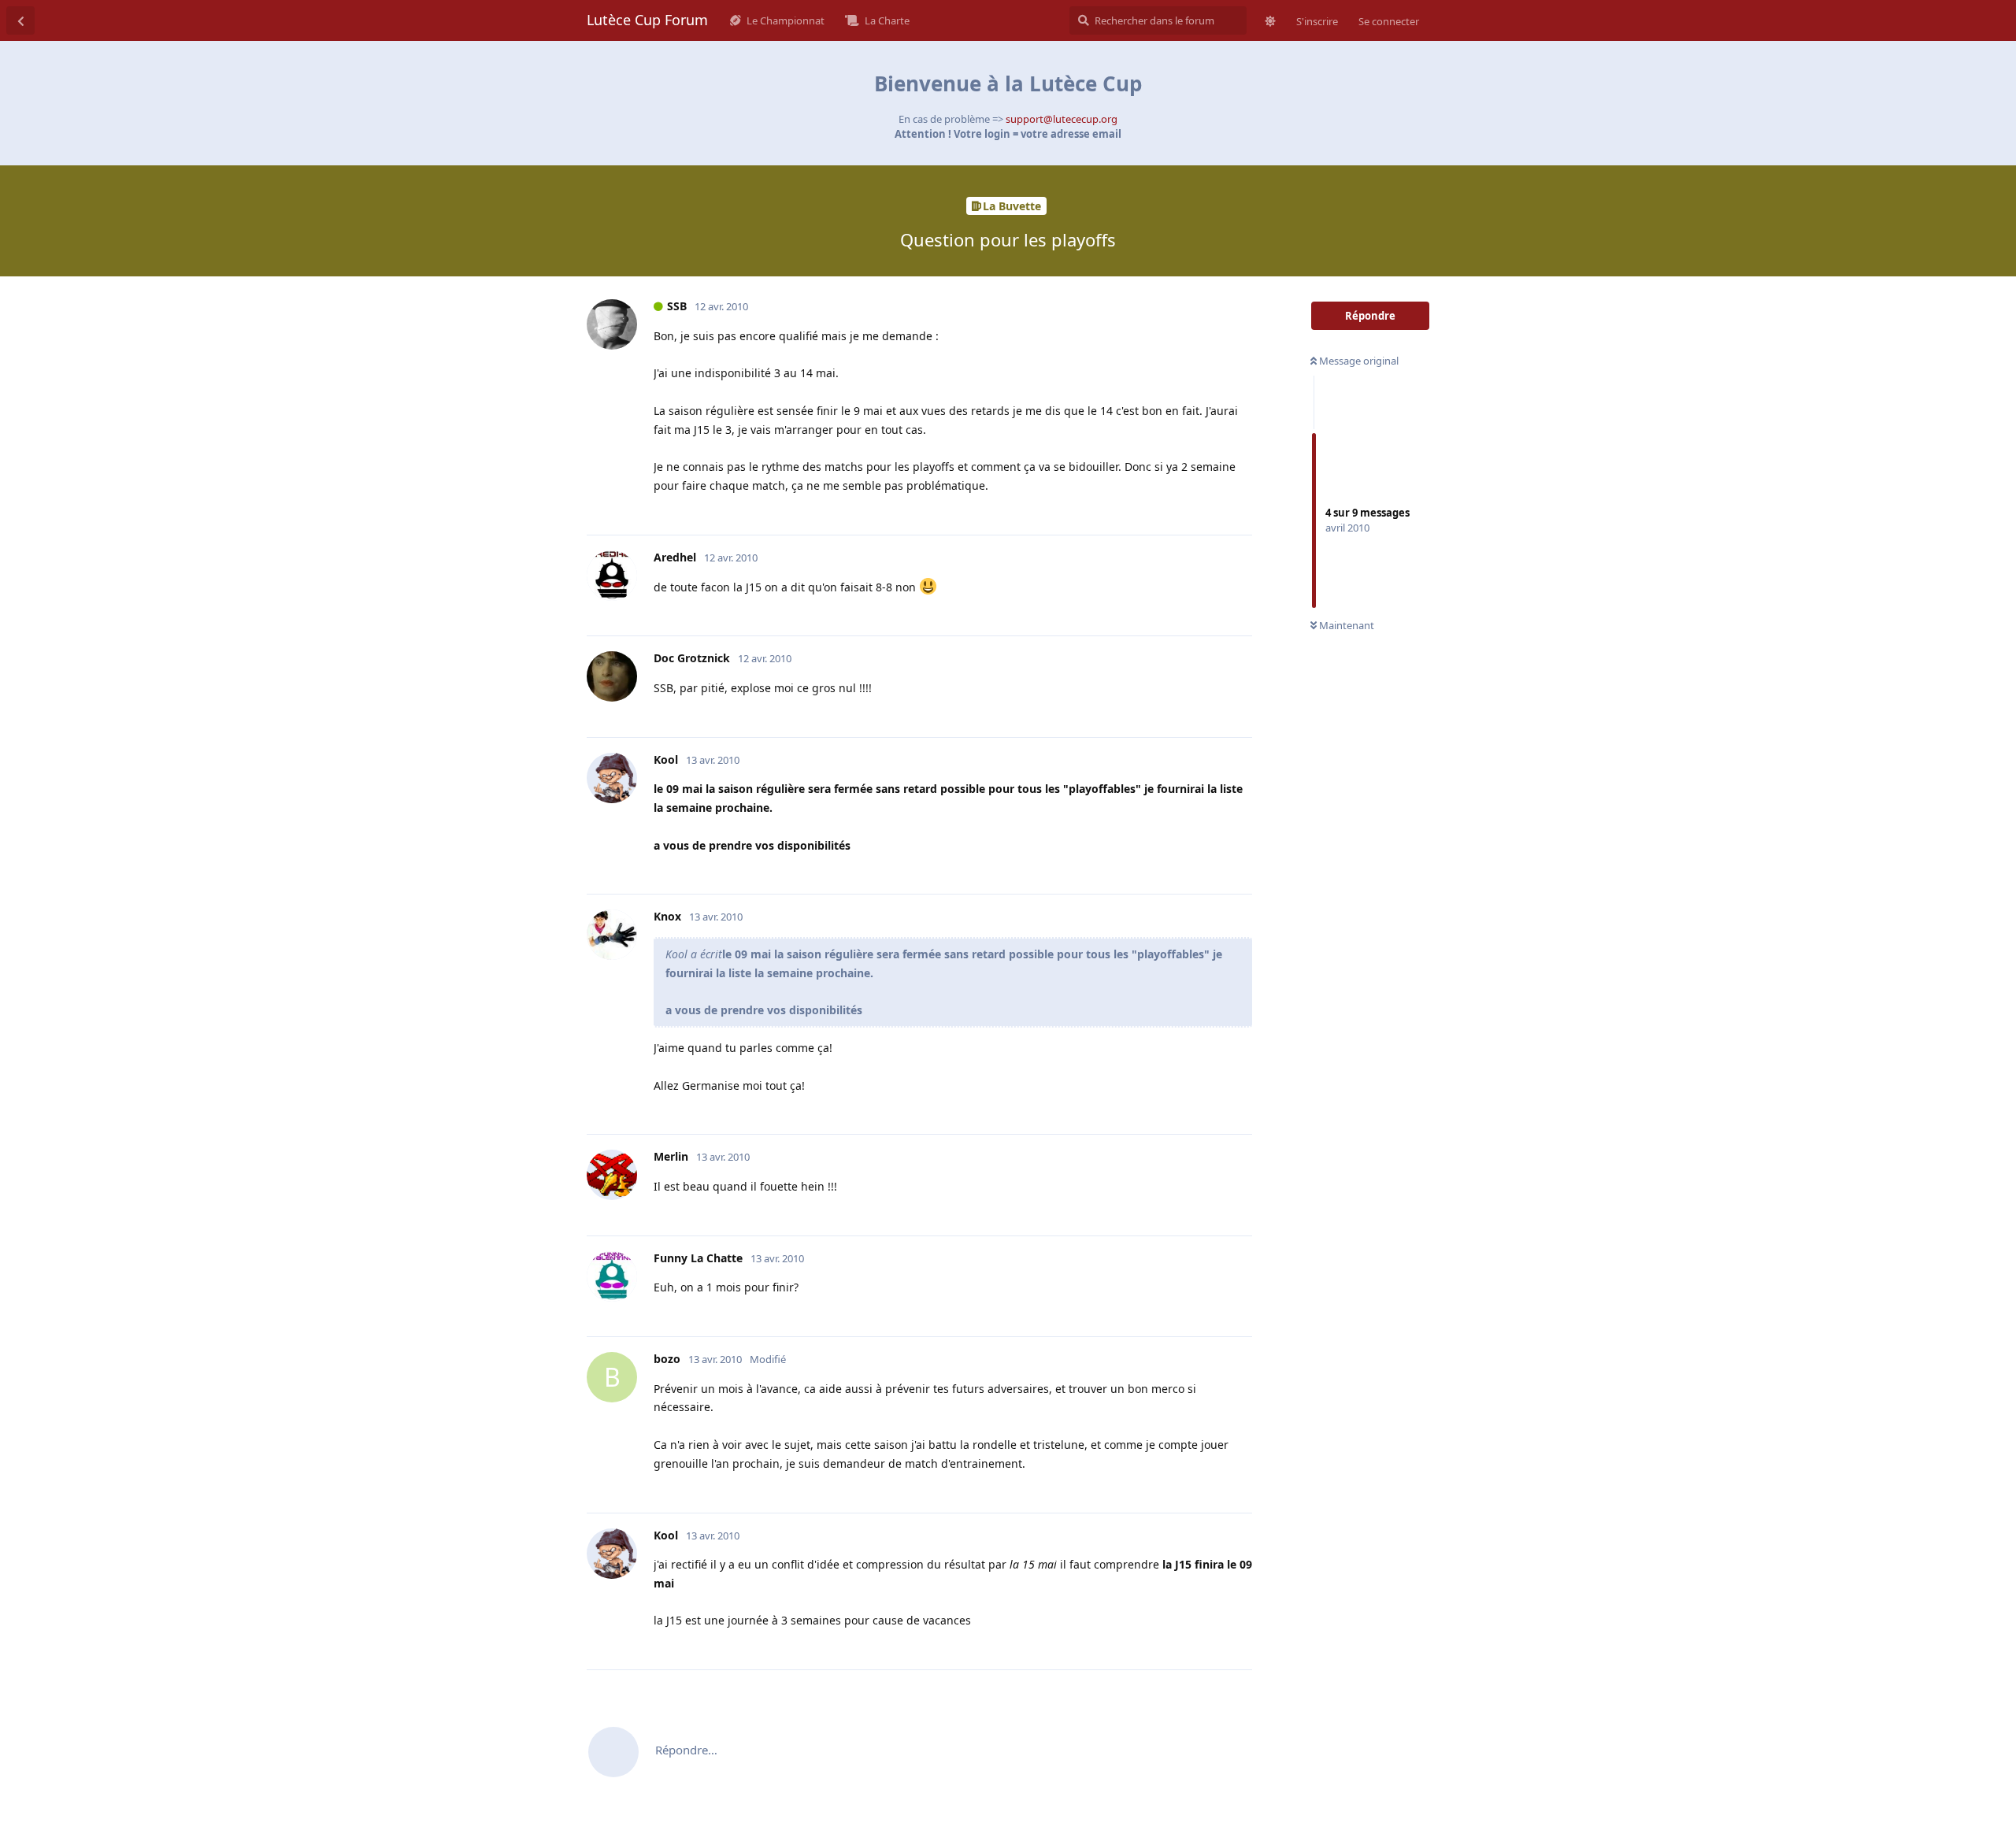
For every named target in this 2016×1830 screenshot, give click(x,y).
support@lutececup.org (1062, 119)
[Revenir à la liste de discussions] (20, 20)
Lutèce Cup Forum (647, 20)
